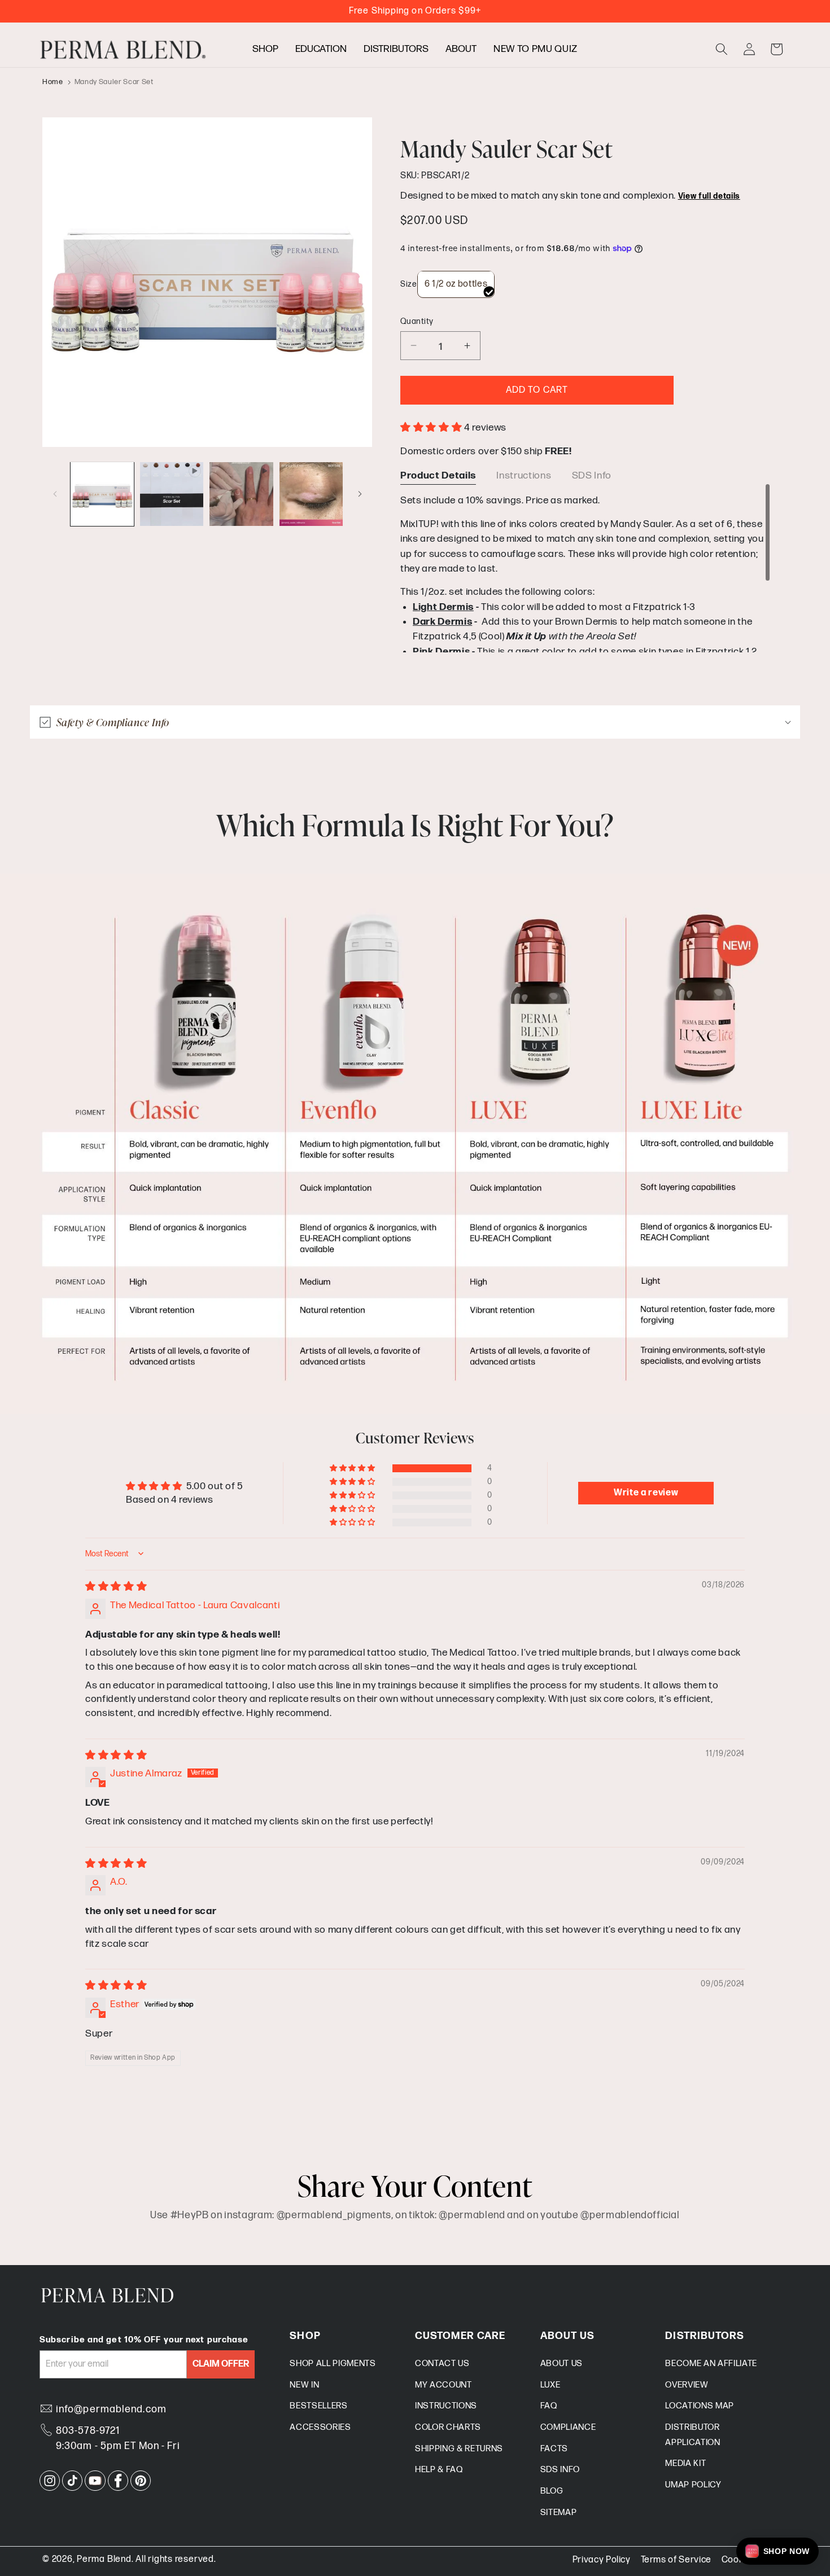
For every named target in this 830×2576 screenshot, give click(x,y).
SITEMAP (559, 2513)
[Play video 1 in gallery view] (172, 494)
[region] (586, 568)
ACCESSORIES (320, 2427)
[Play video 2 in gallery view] (241, 494)
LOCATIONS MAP (700, 2406)
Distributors (396, 49)
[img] (116, 1587)
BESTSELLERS (318, 2406)
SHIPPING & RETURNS (459, 2449)
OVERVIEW (687, 2385)
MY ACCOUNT (444, 2385)
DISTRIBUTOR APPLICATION (693, 2435)
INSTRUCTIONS (446, 2406)
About (461, 49)
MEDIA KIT (685, 2463)
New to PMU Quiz (536, 49)
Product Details (438, 475)
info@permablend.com (111, 2409)
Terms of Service (676, 2560)
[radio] (456, 284)
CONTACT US (442, 2364)
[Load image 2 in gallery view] (311, 494)
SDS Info (592, 475)
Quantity (417, 321)
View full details (709, 196)
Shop (265, 49)
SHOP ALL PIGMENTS (333, 2364)
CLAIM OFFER (221, 2364)
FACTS (554, 2449)
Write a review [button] (646, 1493)
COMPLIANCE (568, 2427)
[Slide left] (55, 494)
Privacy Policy (602, 2560)
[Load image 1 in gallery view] (102, 494)
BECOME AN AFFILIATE (711, 2364)
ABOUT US (562, 2364)
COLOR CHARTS (448, 2427)
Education (321, 49)
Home (53, 82)
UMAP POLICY (693, 2485)
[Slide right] (360, 494)
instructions (524, 475)
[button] (722, 49)
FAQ (549, 2406)
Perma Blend (104, 2559)
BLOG (552, 2491)
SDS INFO (560, 2470)
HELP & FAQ (439, 2470)
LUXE (551, 2385)
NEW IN (304, 2385)
